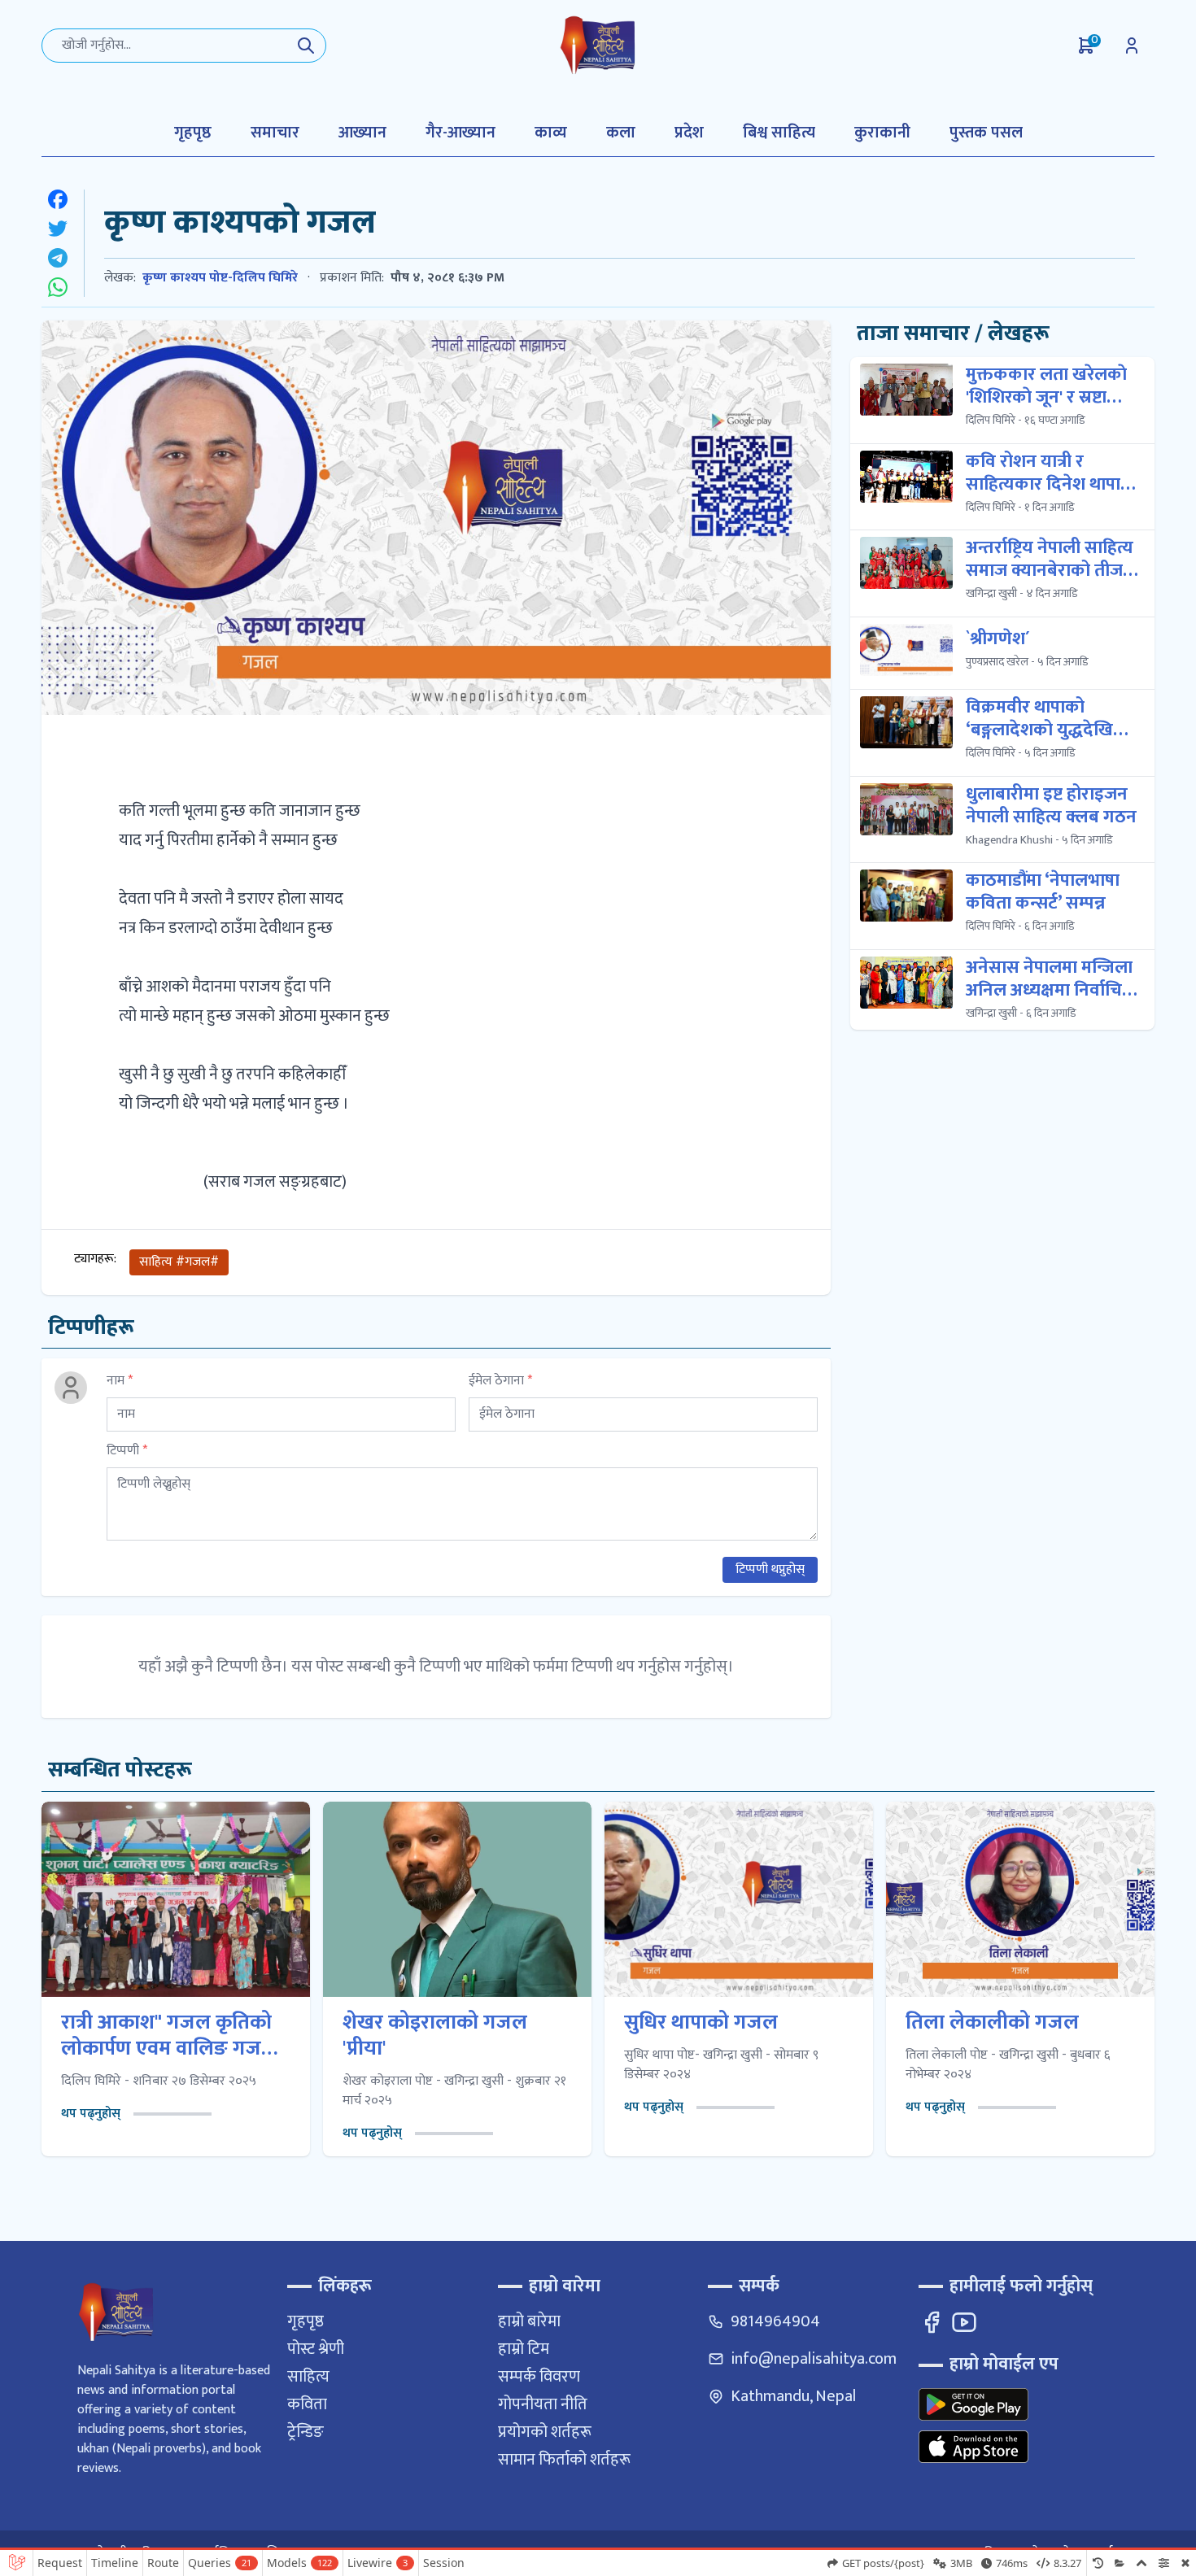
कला (621, 133)
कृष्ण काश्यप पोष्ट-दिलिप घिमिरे (220, 278)
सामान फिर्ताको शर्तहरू (564, 2460)
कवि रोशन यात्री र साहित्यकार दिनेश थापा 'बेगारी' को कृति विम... (1043, 473)
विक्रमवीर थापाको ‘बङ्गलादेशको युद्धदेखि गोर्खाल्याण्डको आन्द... (1039, 719)
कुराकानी (882, 133)
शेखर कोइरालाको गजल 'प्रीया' (435, 2036)
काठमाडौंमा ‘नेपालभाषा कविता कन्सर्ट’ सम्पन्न (1043, 892)
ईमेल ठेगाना (500, 1381)
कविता (307, 2404)
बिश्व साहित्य (779, 133)
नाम (120, 1381)
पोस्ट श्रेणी (316, 2349)
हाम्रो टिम (524, 2349)
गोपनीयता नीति (543, 2404)
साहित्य (308, 2377)
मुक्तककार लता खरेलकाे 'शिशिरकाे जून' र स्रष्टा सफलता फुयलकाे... (1046, 386)
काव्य (551, 133)
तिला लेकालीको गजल (992, 2023)
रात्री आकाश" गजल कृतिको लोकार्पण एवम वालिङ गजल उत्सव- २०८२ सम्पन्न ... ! (169, 2036)
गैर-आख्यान (461, 133)
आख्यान (362, 133)
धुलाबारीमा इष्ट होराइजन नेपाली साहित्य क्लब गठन (1051, 806)
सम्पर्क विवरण (539, 2377)
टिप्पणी (127, 1451)
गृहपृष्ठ (193, 133)
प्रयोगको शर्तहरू (545, 2432)
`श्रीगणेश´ (998, 639)
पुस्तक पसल (986, 133)
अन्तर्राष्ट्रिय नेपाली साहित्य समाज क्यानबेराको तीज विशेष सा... (1050, 560)
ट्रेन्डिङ (306, 2432)
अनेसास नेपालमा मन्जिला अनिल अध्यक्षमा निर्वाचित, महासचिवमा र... (1052, 979)
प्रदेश (689, 133)
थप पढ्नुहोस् (91, 2114)
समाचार (275, 133)
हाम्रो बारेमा (529, 2321)
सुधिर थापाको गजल (701, 2023)
